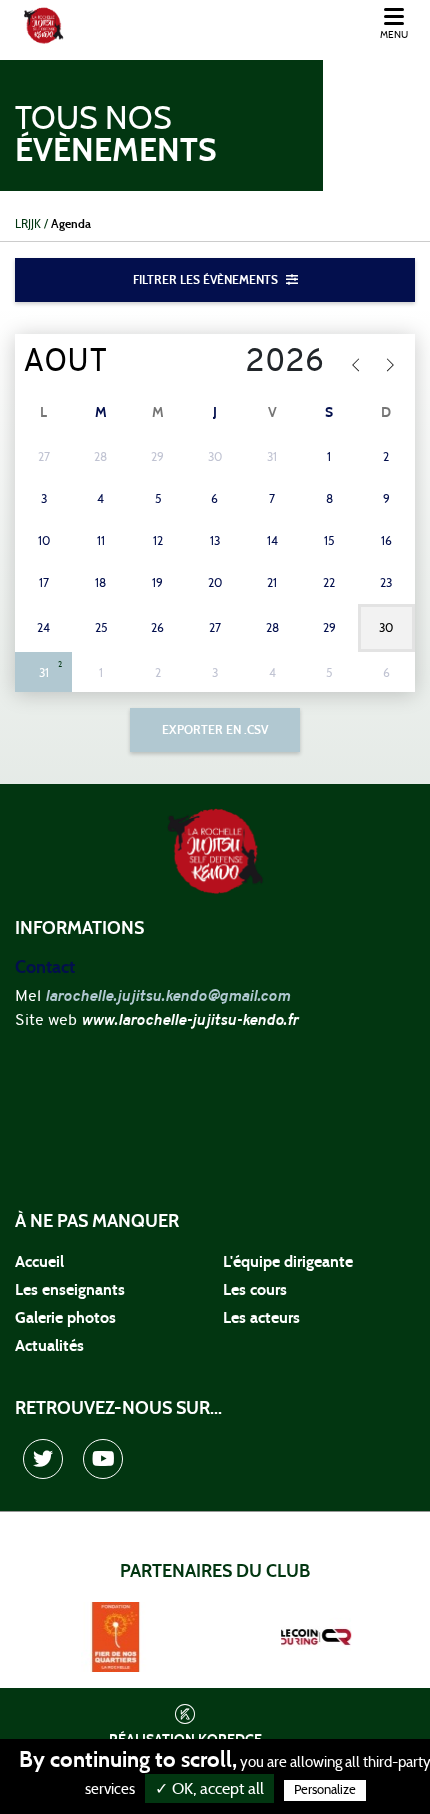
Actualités (49, 1346)
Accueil (39, 1262)
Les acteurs (261, 1318)
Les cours (255, 1290)
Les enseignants (70, 1290)
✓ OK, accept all (209, 1789)
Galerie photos (65, 1318)
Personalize (325, 1790)
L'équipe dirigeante (288, 1262)
